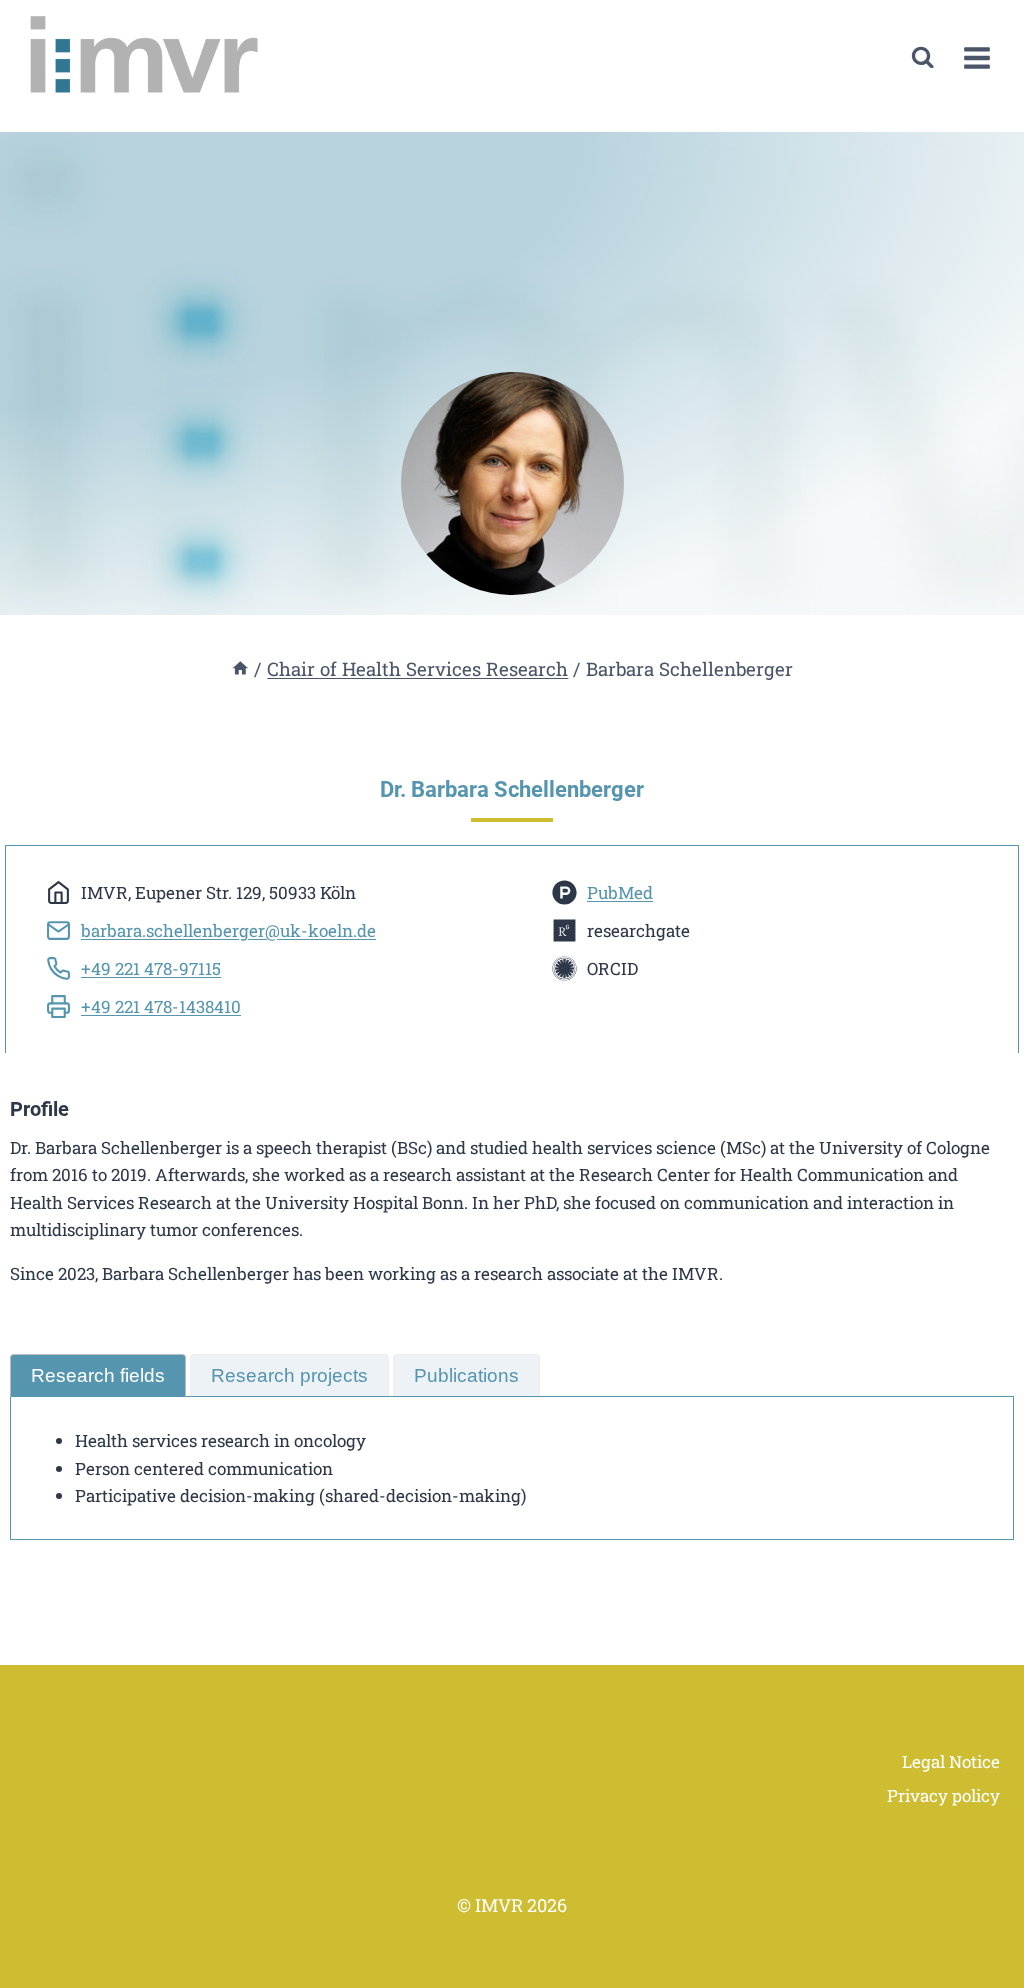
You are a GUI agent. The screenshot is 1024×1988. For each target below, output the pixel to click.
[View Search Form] (922, 57)
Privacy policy (943, 1795)
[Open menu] (976, 57)
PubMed (620, 892)
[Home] (240, 668)
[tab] (98, 1375)
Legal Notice (951, 1761)
